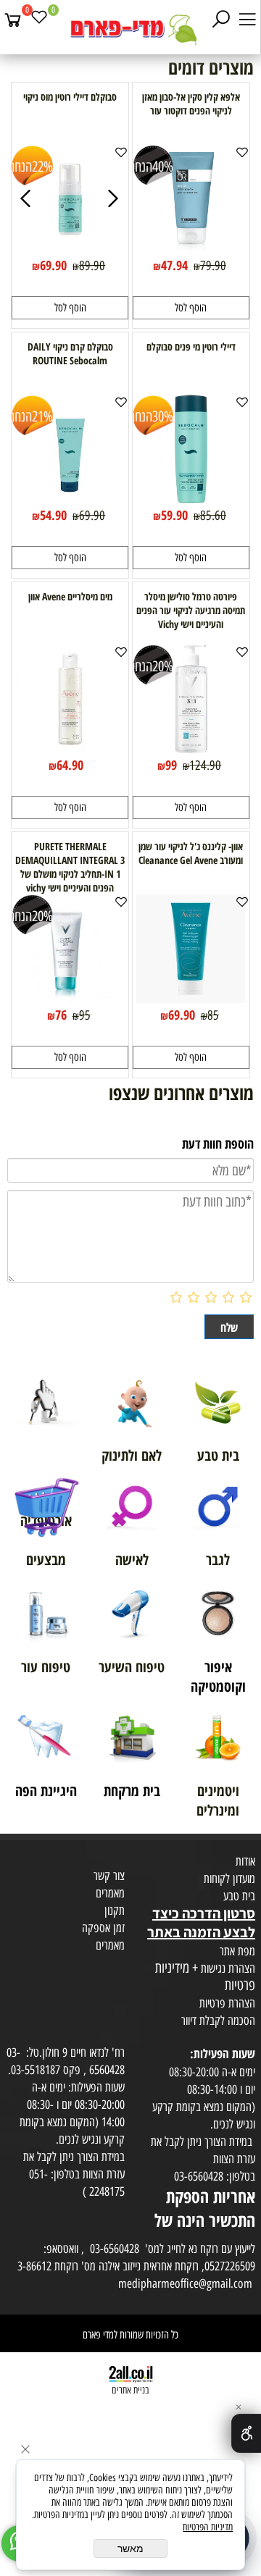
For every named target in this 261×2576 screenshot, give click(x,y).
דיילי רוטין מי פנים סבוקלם (191, 347)
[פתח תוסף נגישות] (246, 2433)
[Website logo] (130, 29)
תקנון (115, 1910)
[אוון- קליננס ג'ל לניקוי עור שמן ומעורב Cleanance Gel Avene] (191, 998)
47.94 (174, 265)
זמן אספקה (103, 1928)
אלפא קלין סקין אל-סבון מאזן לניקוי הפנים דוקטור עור (191, 104)
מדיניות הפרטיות (208, 2527)
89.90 (92, 266)
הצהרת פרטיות (227, 2003)
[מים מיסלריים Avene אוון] (70, 748)
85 (213, 1015)
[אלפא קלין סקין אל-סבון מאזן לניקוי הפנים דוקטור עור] (191, 248)
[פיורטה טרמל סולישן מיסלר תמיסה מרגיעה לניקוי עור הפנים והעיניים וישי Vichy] (191, 748)
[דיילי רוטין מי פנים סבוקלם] (191, 498)
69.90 (53, 265)
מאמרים (110, 1893)
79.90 (213, 266)
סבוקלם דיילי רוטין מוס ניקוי (70, 97)
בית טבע (239, 1896)
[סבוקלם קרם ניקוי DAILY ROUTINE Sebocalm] (70, 498)
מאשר (130, 2548)
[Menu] (247, 20)
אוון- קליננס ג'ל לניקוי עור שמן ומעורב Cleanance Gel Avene (191, 853)
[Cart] (13, 20)
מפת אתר (237, 1951)
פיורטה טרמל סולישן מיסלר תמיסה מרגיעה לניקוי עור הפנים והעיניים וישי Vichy (191, 610)
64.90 (70, 765)
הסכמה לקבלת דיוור (218, 2021)
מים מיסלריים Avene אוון (70, 596)
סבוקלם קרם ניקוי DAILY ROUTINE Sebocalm (70, 353)
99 (171, 765)
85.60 (213, 516)
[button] (191, 308)
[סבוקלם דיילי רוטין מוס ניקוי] (70, 248)
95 (85, 1015)
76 (61, 1015)
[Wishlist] (39, 20)
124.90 (205, 765)
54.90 (53, 515)
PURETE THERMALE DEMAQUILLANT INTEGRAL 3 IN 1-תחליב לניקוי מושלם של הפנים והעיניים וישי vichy (70, 867)
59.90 (174, 515)
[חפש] (221, 20)
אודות (245, 1861)
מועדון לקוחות (229, 1879)
